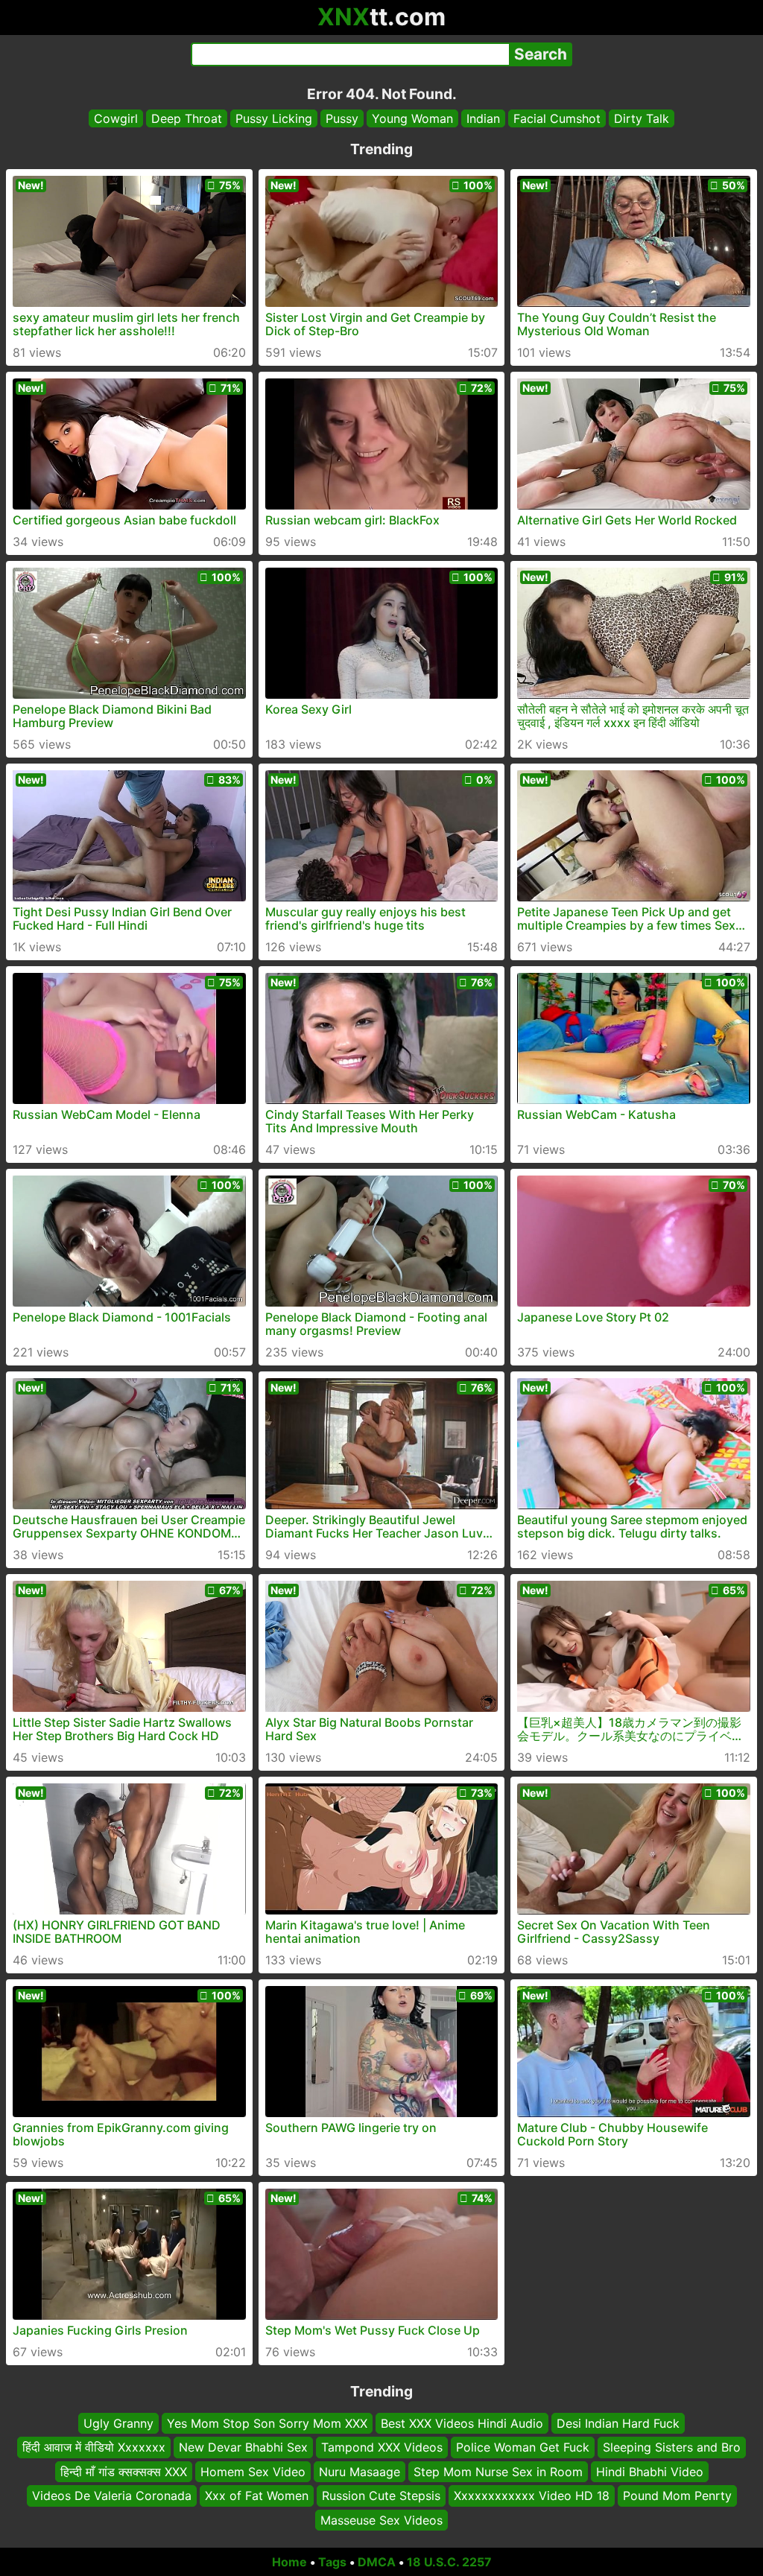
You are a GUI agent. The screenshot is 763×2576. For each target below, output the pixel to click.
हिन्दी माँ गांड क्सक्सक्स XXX (124, 2472)
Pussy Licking (274, 118)
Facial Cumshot (557, 118)
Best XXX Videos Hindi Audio (462, 2423)
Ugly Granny (118, 2423)
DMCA (377, 2562)
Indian (483, 118)
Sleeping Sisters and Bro (672, 2448)
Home (289, 2562)
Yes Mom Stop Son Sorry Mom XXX (267, 2423)
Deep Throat (187, 118)
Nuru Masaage (360, 2472)
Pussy (342, 118)
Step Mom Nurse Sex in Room (498, 2472)
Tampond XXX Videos (382, 2448)
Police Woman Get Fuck (523, 2448)
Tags (332, 2562)
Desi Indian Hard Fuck (618, 2423)
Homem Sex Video (253, 2472)
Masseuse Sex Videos (381, 2520)
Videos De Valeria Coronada (112, 2496)
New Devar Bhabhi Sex (243, 2448)
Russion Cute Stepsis (381, 2496)
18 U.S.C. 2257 (449, 2562)
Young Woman (412, 118)
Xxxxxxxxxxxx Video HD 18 (532, 2496)
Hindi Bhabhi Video (650, 2472)
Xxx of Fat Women (257, 2496)
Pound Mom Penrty (677, 2496)
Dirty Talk (642, 118)
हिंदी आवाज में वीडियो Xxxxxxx (94, 2448)
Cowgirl (116, 118)
